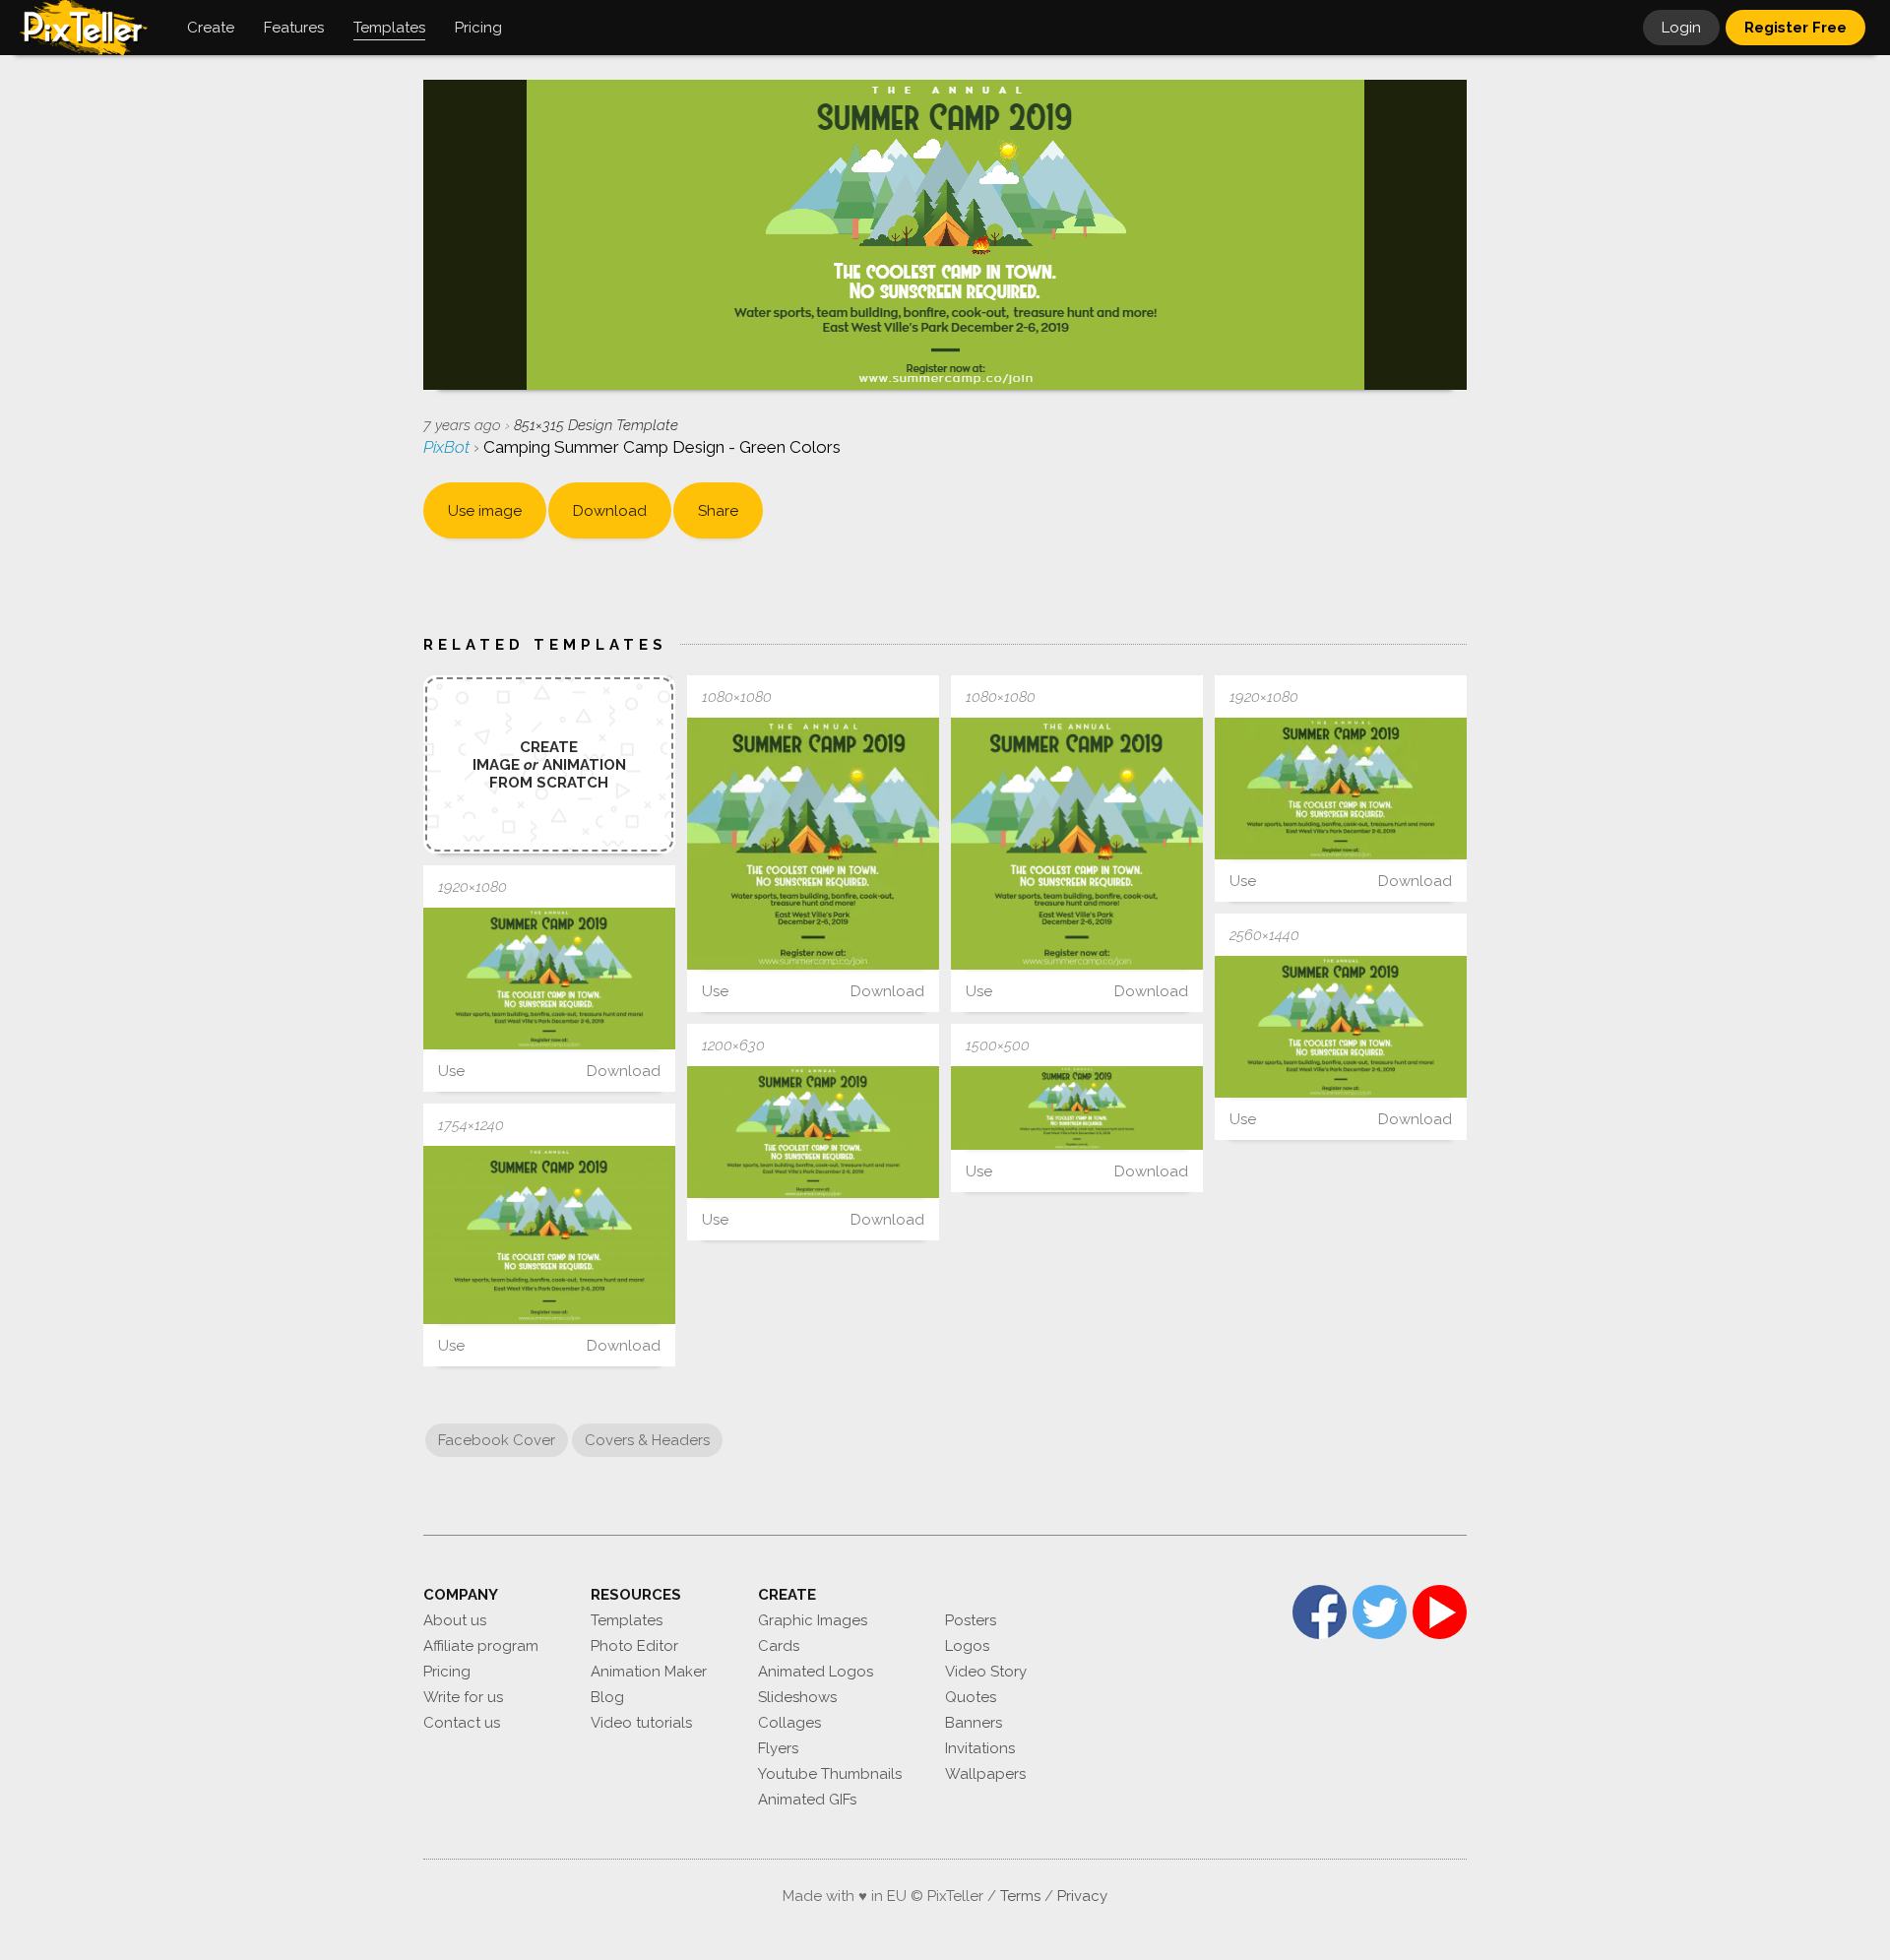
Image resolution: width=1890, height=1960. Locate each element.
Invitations (980, 1748)
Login (1681, 28)
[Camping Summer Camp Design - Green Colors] (813, 844)
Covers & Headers (647, 1440)
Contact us (462, 1723)
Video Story (986, 1672)
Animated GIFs (807, 1800)
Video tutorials (641, 1723)
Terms (1020, 1896)
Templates (627, 1620)
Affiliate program (481, 1646)
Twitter (1380, 1612)
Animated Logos (816, 1672)
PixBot (448, 447)
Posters (971, 1620)
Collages (789, 1723)
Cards (779, 1646)
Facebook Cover (497, 1440)
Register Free (1795, 28)
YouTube (1440, 1612)
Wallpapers (985, 1774)
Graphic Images (813, 1620)
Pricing (447, 1672)
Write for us (463, 1697)
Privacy (1082, 1896)
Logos (967, 1646)
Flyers (778, 1748)
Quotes (971, 1697)
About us (455, 1620)
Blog (607, 1697)
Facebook (1320, 1612)
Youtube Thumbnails (830, 1774)
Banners (974, 1723)
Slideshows (797, 1697)
